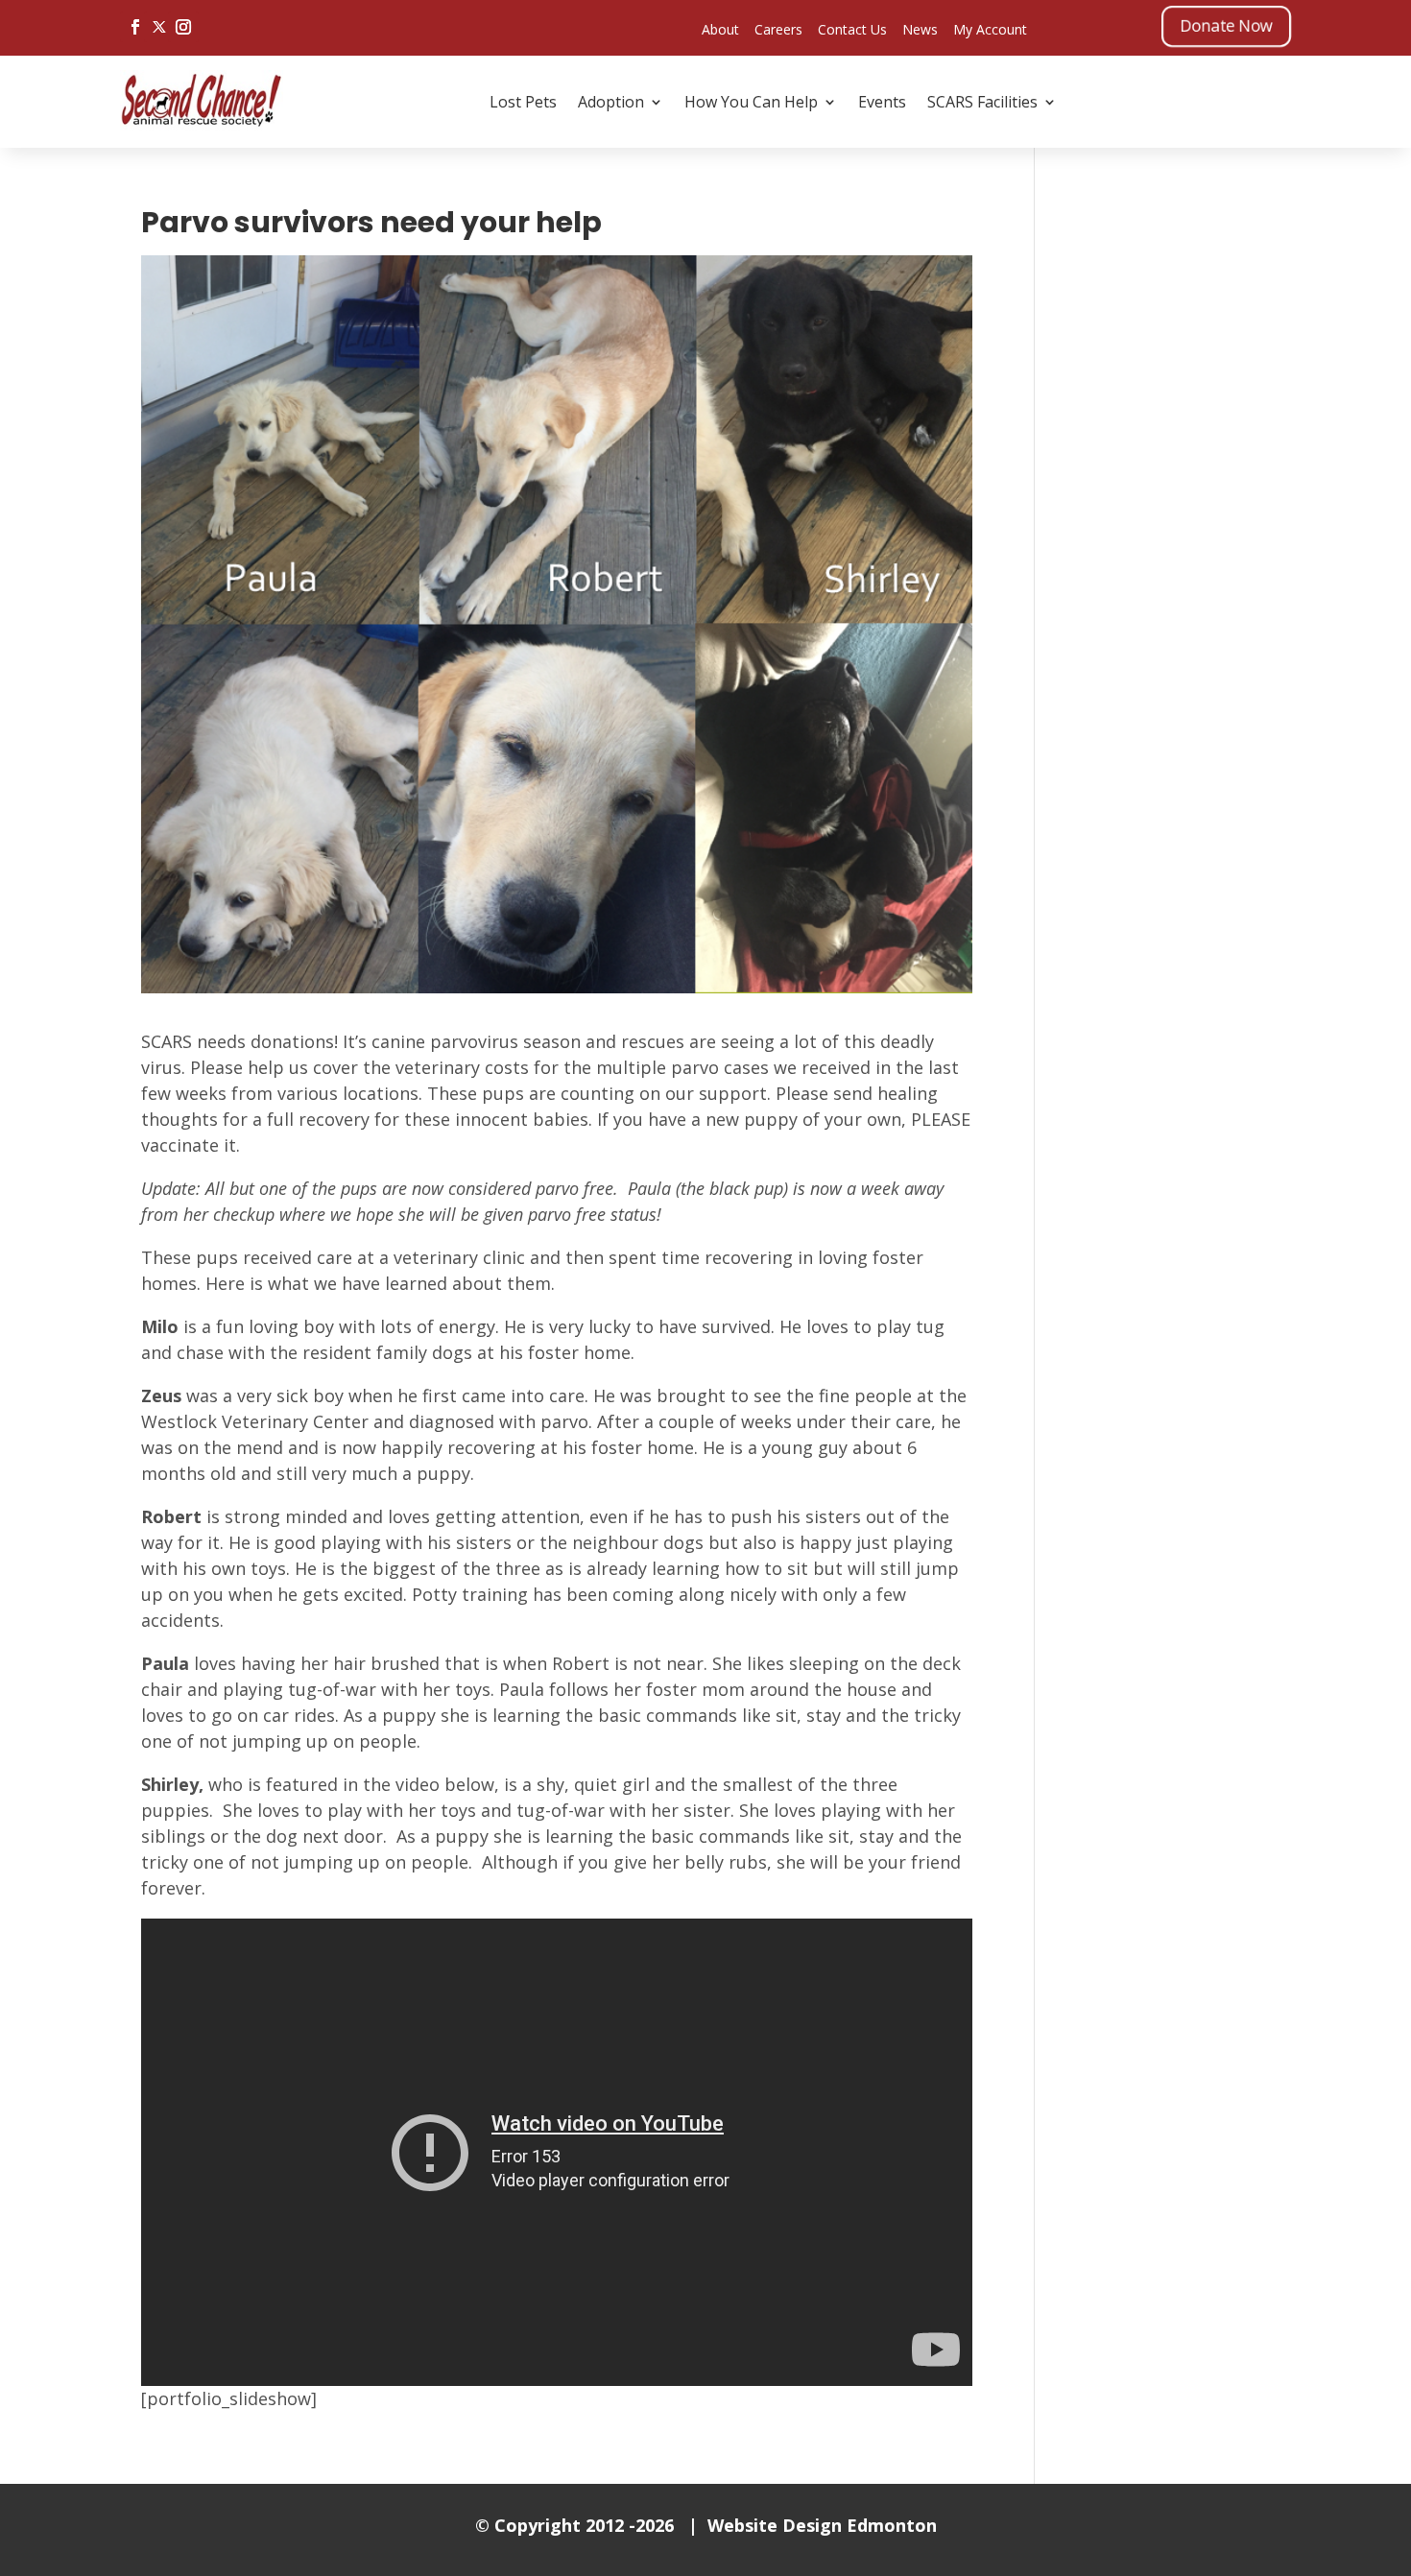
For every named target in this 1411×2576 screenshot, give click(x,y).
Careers (778, 29)
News (920, 29)
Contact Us (852, 29)
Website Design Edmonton (822, 2525)
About (720, 29)
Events (882, 102)
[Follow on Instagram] (183, 27)
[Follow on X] (159, 27)
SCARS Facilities (982, 102)
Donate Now (1226, 25)
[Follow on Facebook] (135, 27)
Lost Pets (523, 102)
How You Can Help (751, 102)
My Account (990, 29)
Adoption (611, 102)
